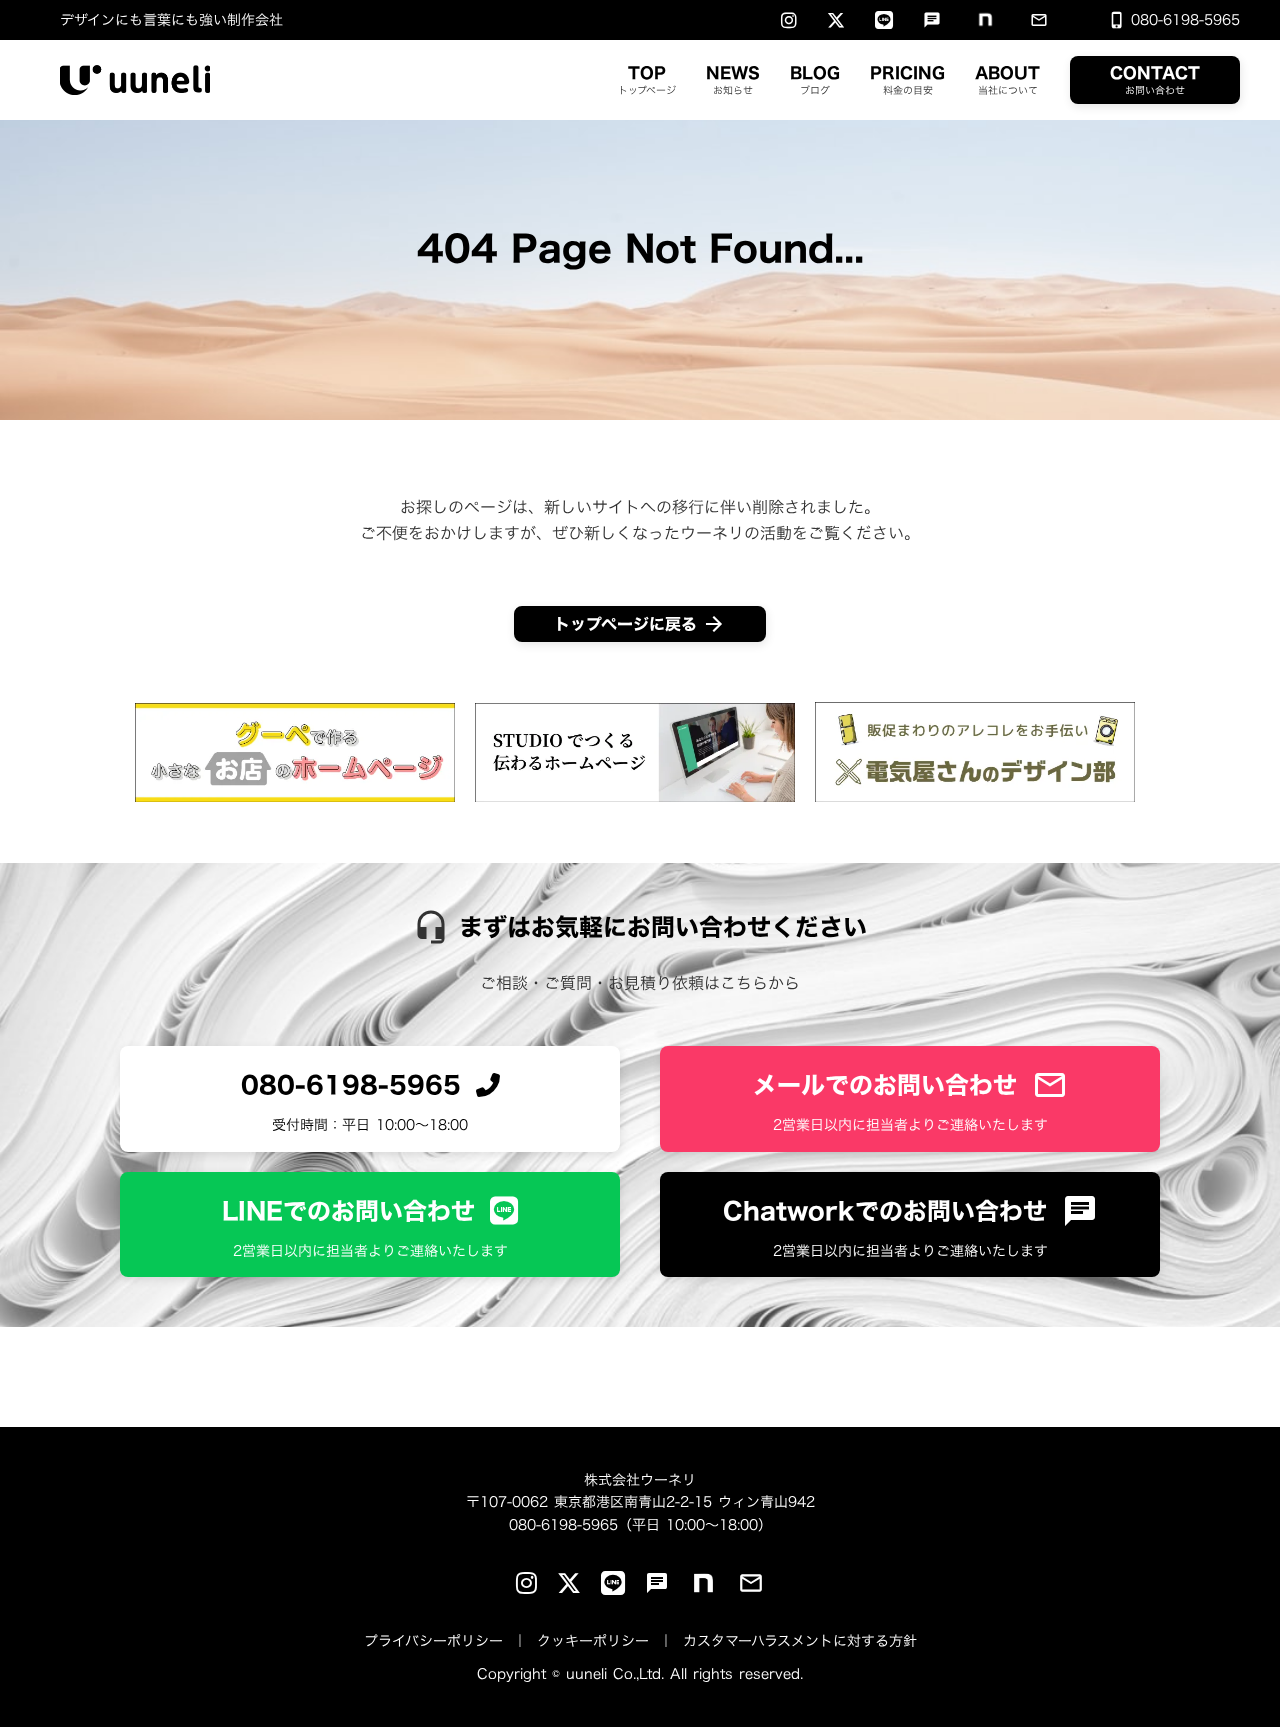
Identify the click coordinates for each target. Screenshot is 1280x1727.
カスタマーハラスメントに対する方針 (800, 1640)
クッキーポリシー (593, 1640)
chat (932, 20)
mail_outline (1039, 20)
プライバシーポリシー (433, 1640)
